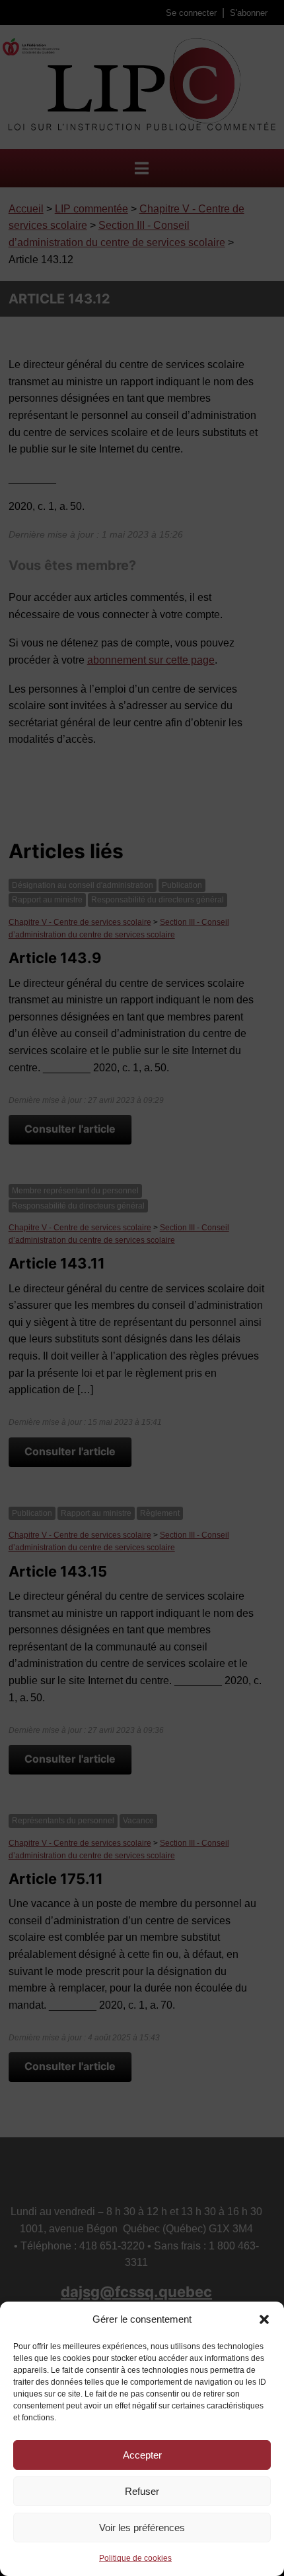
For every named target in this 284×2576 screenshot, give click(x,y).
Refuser (142, 2491)
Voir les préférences (142, 2528)
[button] (264, 2319)
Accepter (142, 2455)
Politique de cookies (135, 2558)
